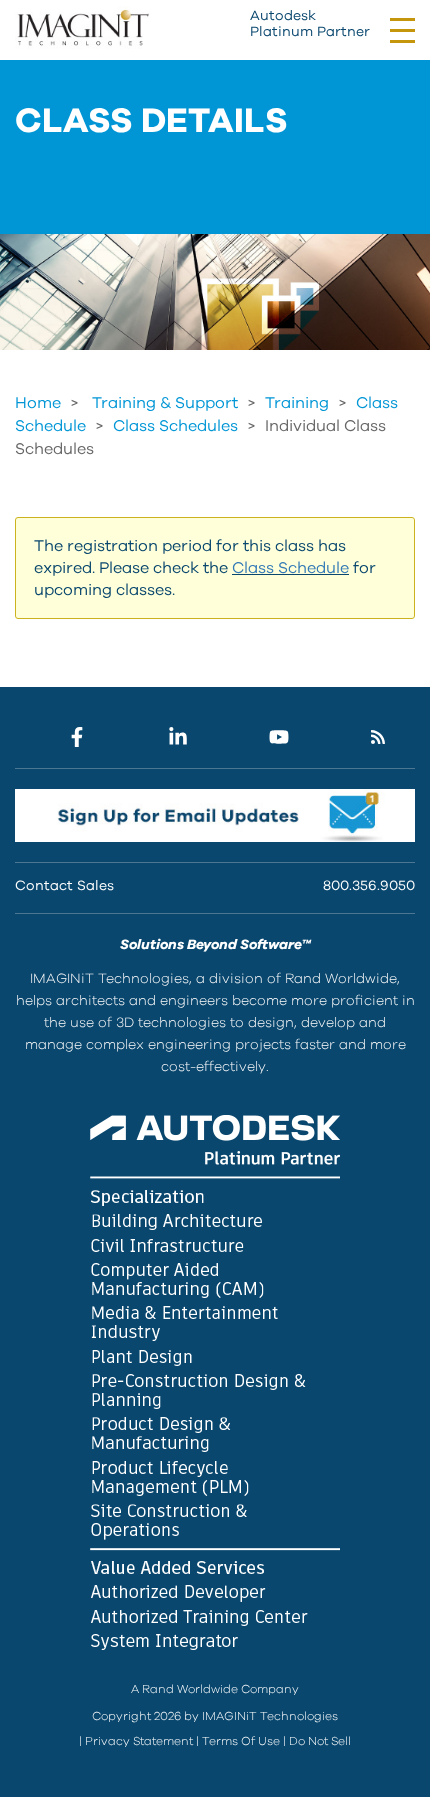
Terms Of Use (241, 1741)
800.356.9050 (369, 886)
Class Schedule (290, 568)
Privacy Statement (139, 1741)
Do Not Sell (320, 1741)
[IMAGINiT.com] (82, 29)
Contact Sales (64, 886)
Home (38, 403)
